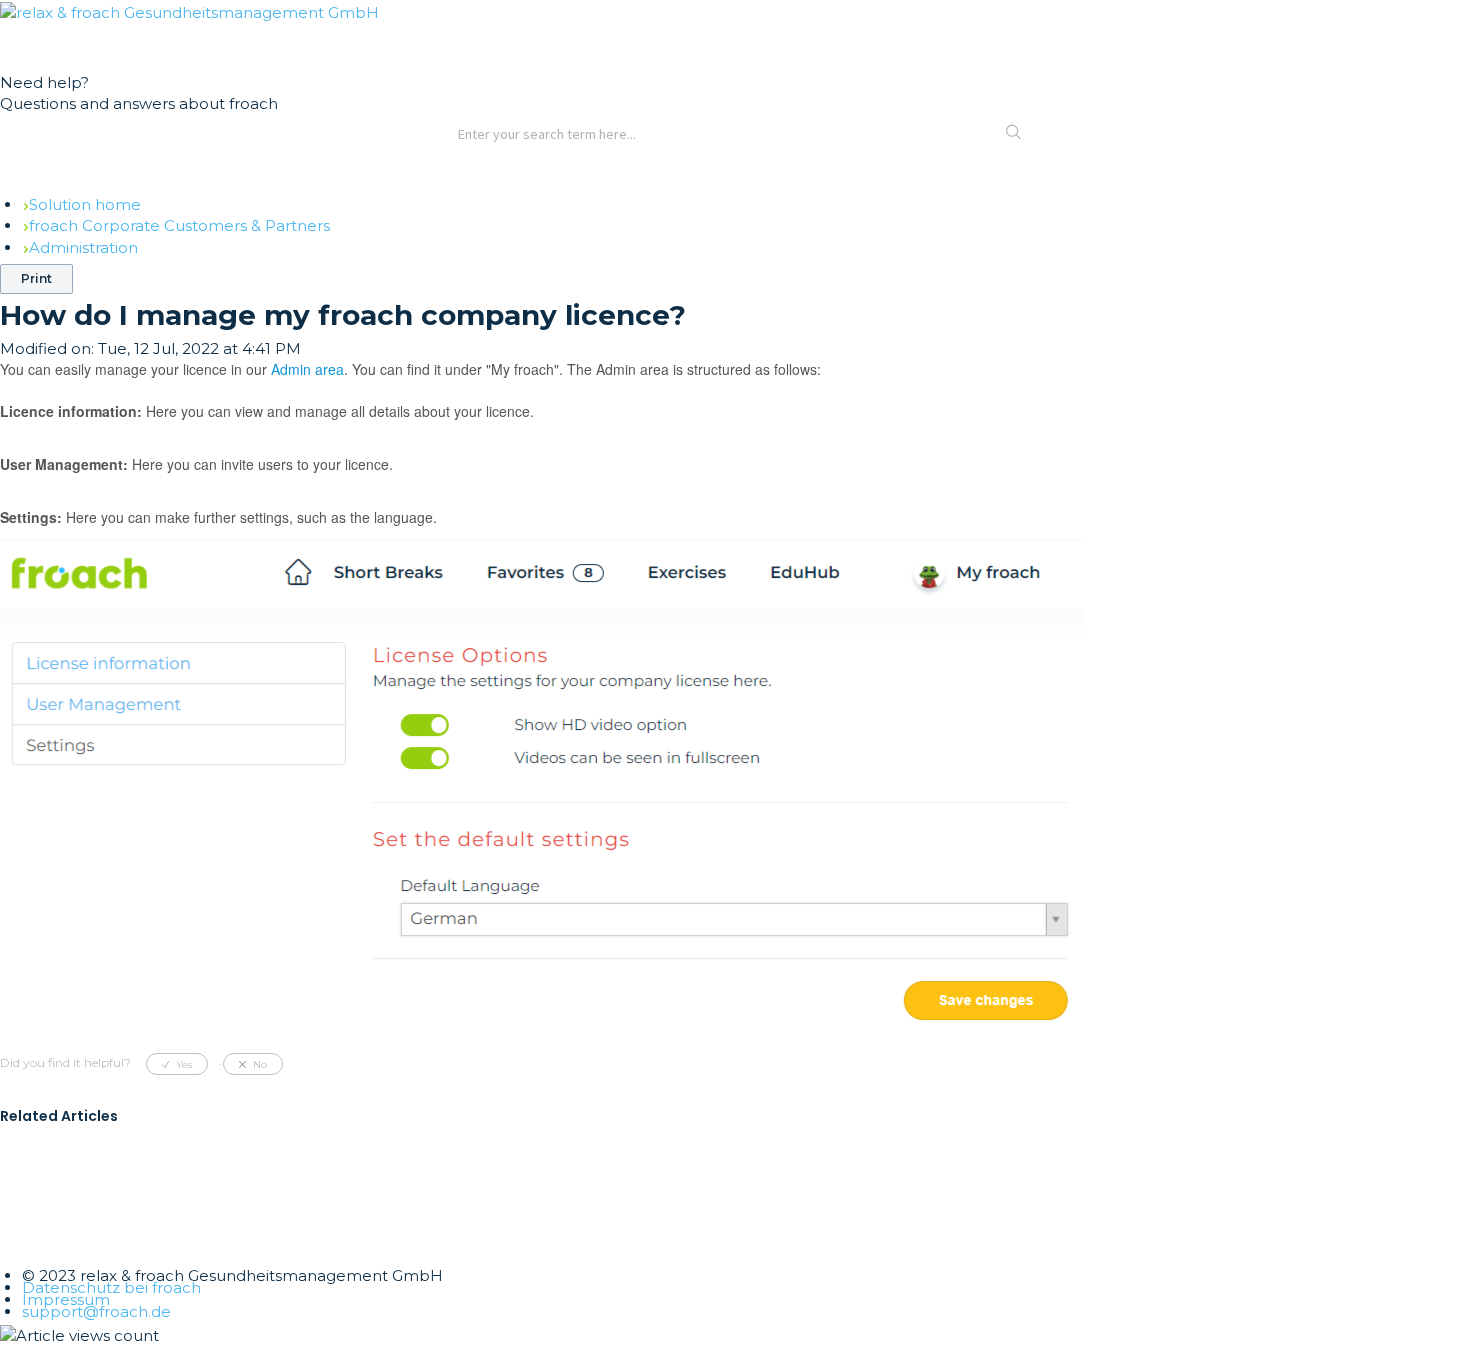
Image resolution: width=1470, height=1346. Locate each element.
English (62, 41)
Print (36, 278)
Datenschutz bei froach (111, 1287)
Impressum (66, 1299)
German (22, 41)
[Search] (1014, 134)
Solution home (85, 204)
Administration (83, 247)
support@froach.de (96, 1311)
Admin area (307, 369)
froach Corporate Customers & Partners (179, 225)
